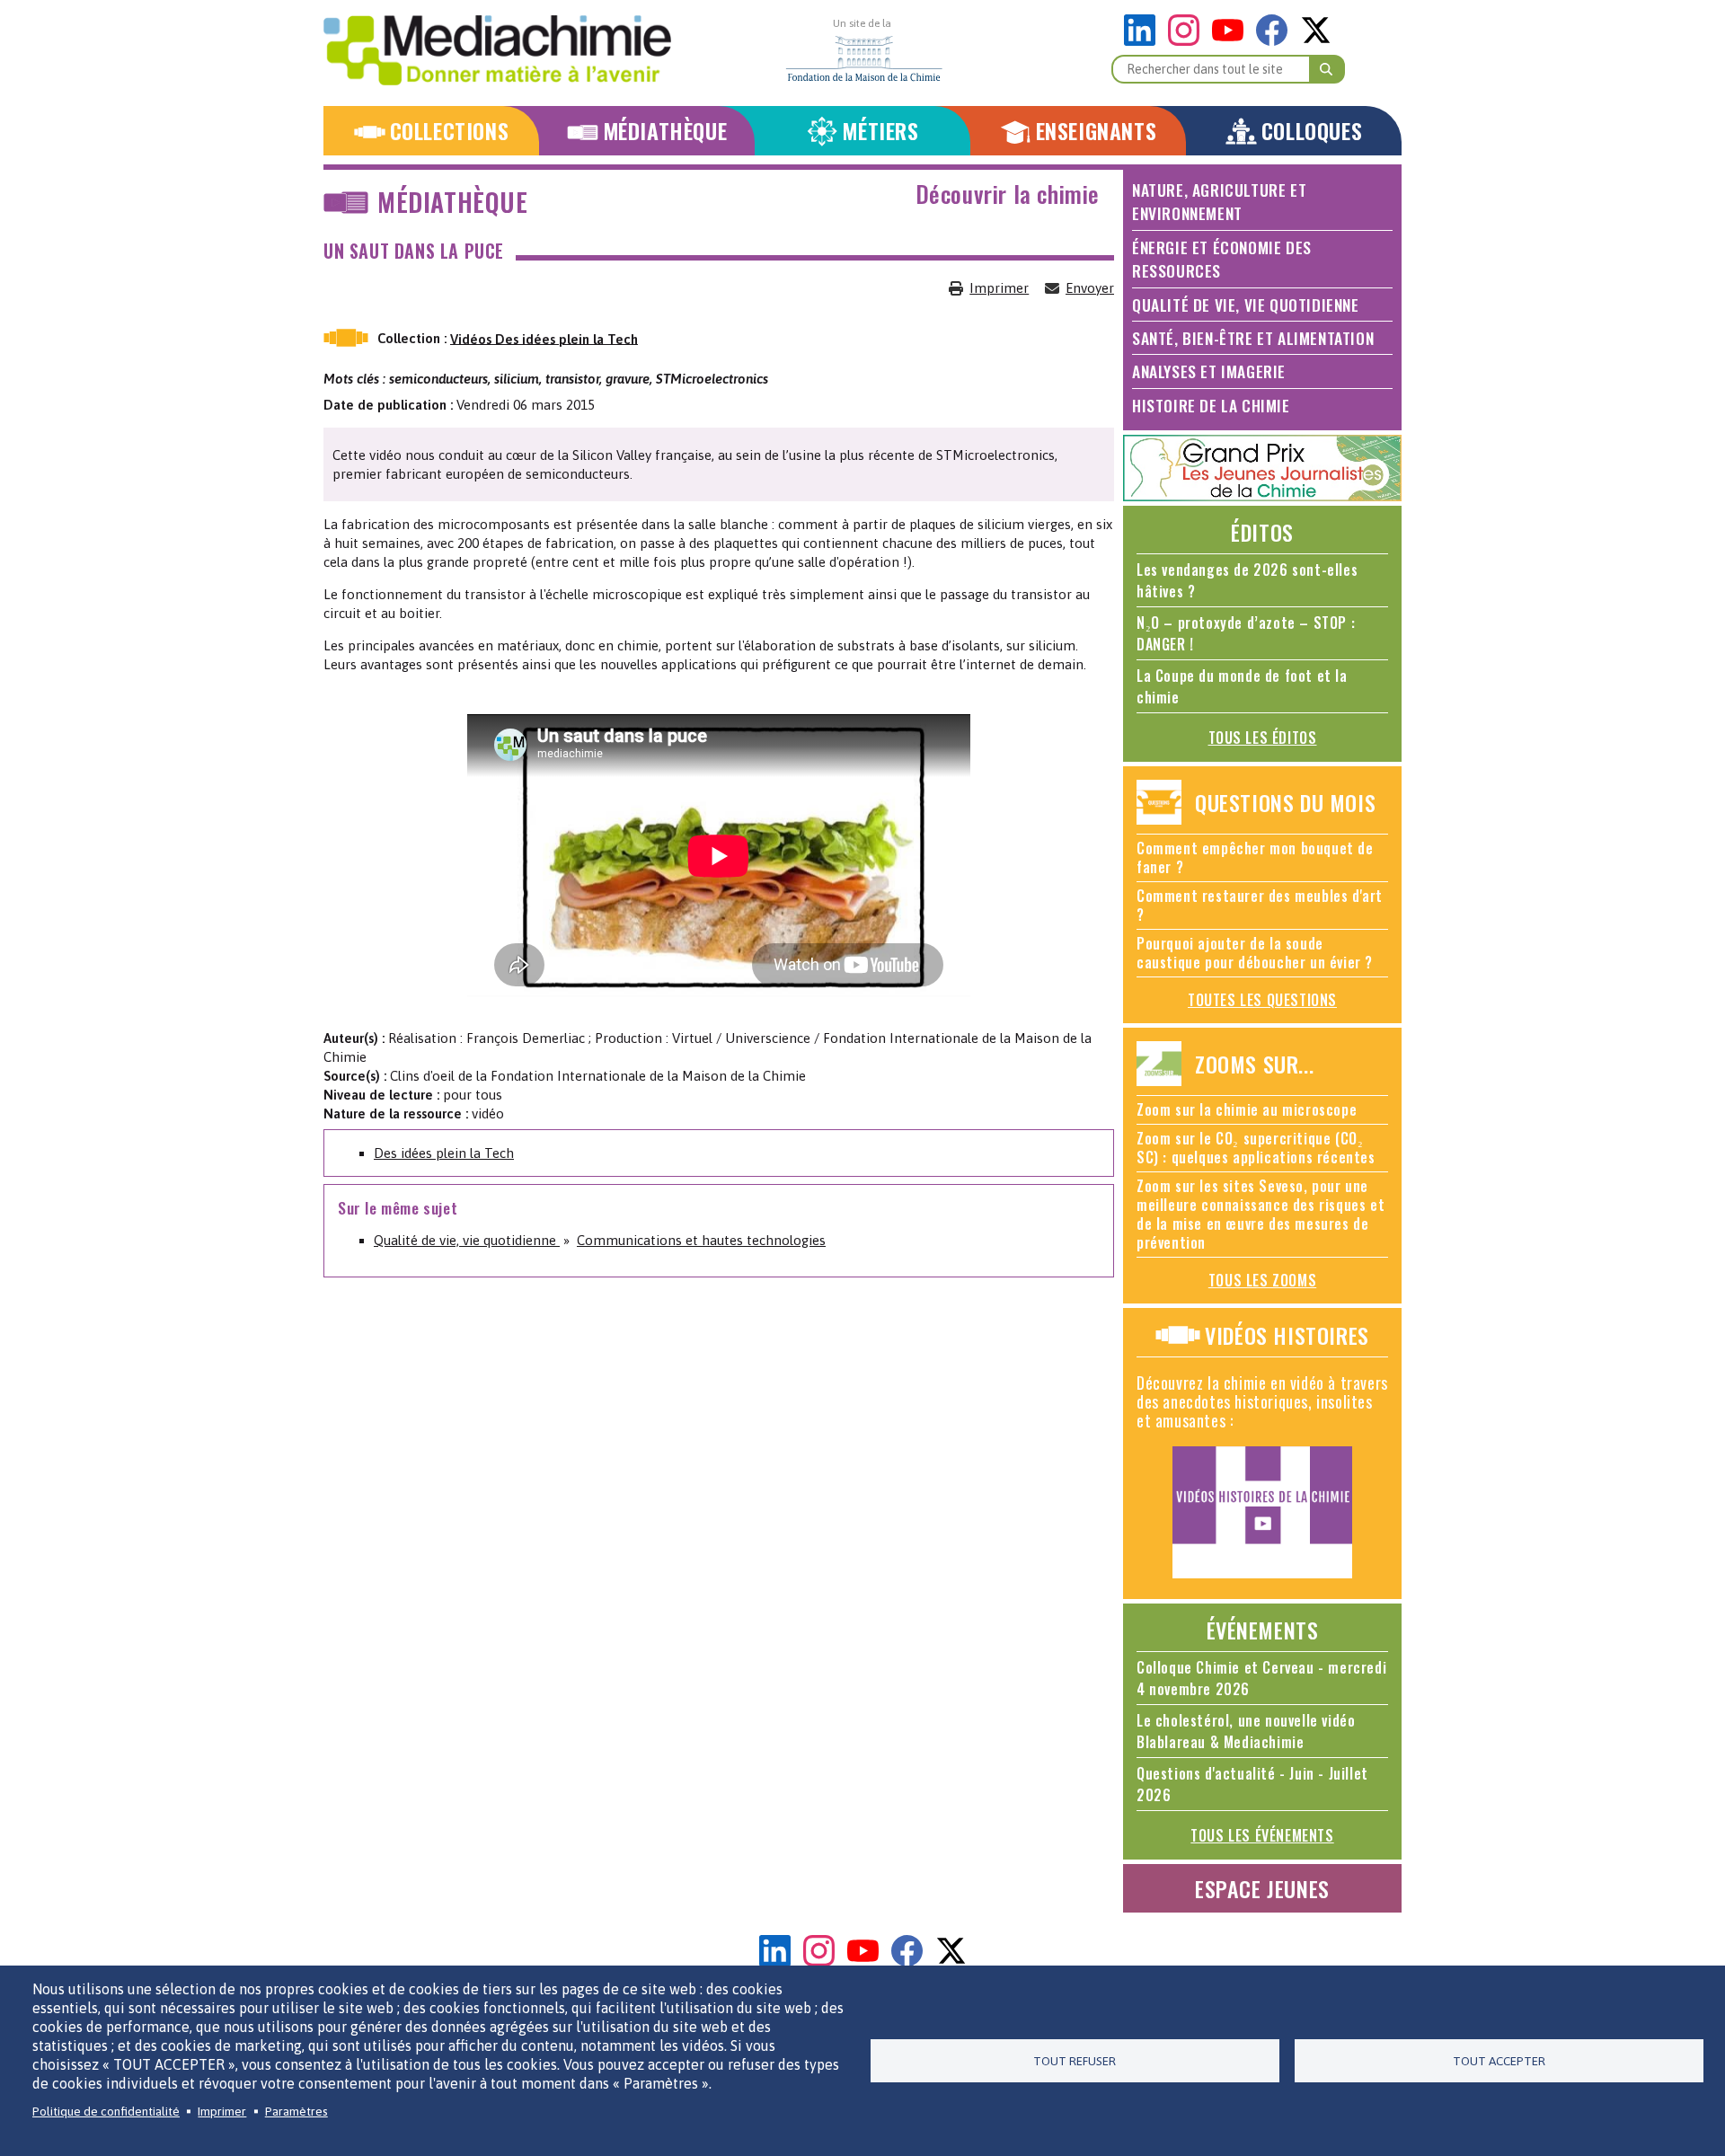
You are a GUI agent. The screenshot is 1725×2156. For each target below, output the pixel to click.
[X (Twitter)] (1316, 41)
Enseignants (1097, 131)
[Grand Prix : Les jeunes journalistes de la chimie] (1262, 496)
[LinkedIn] (1144, 41)
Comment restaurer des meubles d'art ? (1260, 905)
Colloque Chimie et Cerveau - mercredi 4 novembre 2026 (1261, 1678)
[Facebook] (1276, 41)
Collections (450, 131)
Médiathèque (665, 131)
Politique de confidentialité (106, 2111)
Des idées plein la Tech (444, 1153)
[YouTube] (1232, 41)
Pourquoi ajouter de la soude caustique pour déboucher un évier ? (1255, 953)
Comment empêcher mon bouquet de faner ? (1255, 857)
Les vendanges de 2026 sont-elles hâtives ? (1247, 580)
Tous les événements (1262, 1835)
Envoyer (1090, 288)
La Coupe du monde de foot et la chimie (1242, 686)
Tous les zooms (1262, 1280)
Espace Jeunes (1262, 1888)
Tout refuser (1075, 2061)
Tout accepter (1499, 2061)
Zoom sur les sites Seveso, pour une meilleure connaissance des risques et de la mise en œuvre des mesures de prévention (1261, 1214)
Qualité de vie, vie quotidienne (467, 1240)
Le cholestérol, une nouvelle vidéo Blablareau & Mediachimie (1246, 1731)
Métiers (880, 131)
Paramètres (296, 2111)
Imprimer (999, 288)
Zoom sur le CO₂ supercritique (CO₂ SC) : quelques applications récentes (1256, 1148)
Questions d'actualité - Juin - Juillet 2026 (1252, 1784)
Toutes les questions (1262, 1000)
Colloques (1312, 131)
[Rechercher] (1327, 69)
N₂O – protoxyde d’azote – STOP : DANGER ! (1246, 633)
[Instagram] (1188, 41)
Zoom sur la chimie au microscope (1247, 1109)
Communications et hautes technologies (701, 1240)
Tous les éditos (1263, 738)
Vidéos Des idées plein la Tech (544, 338)
